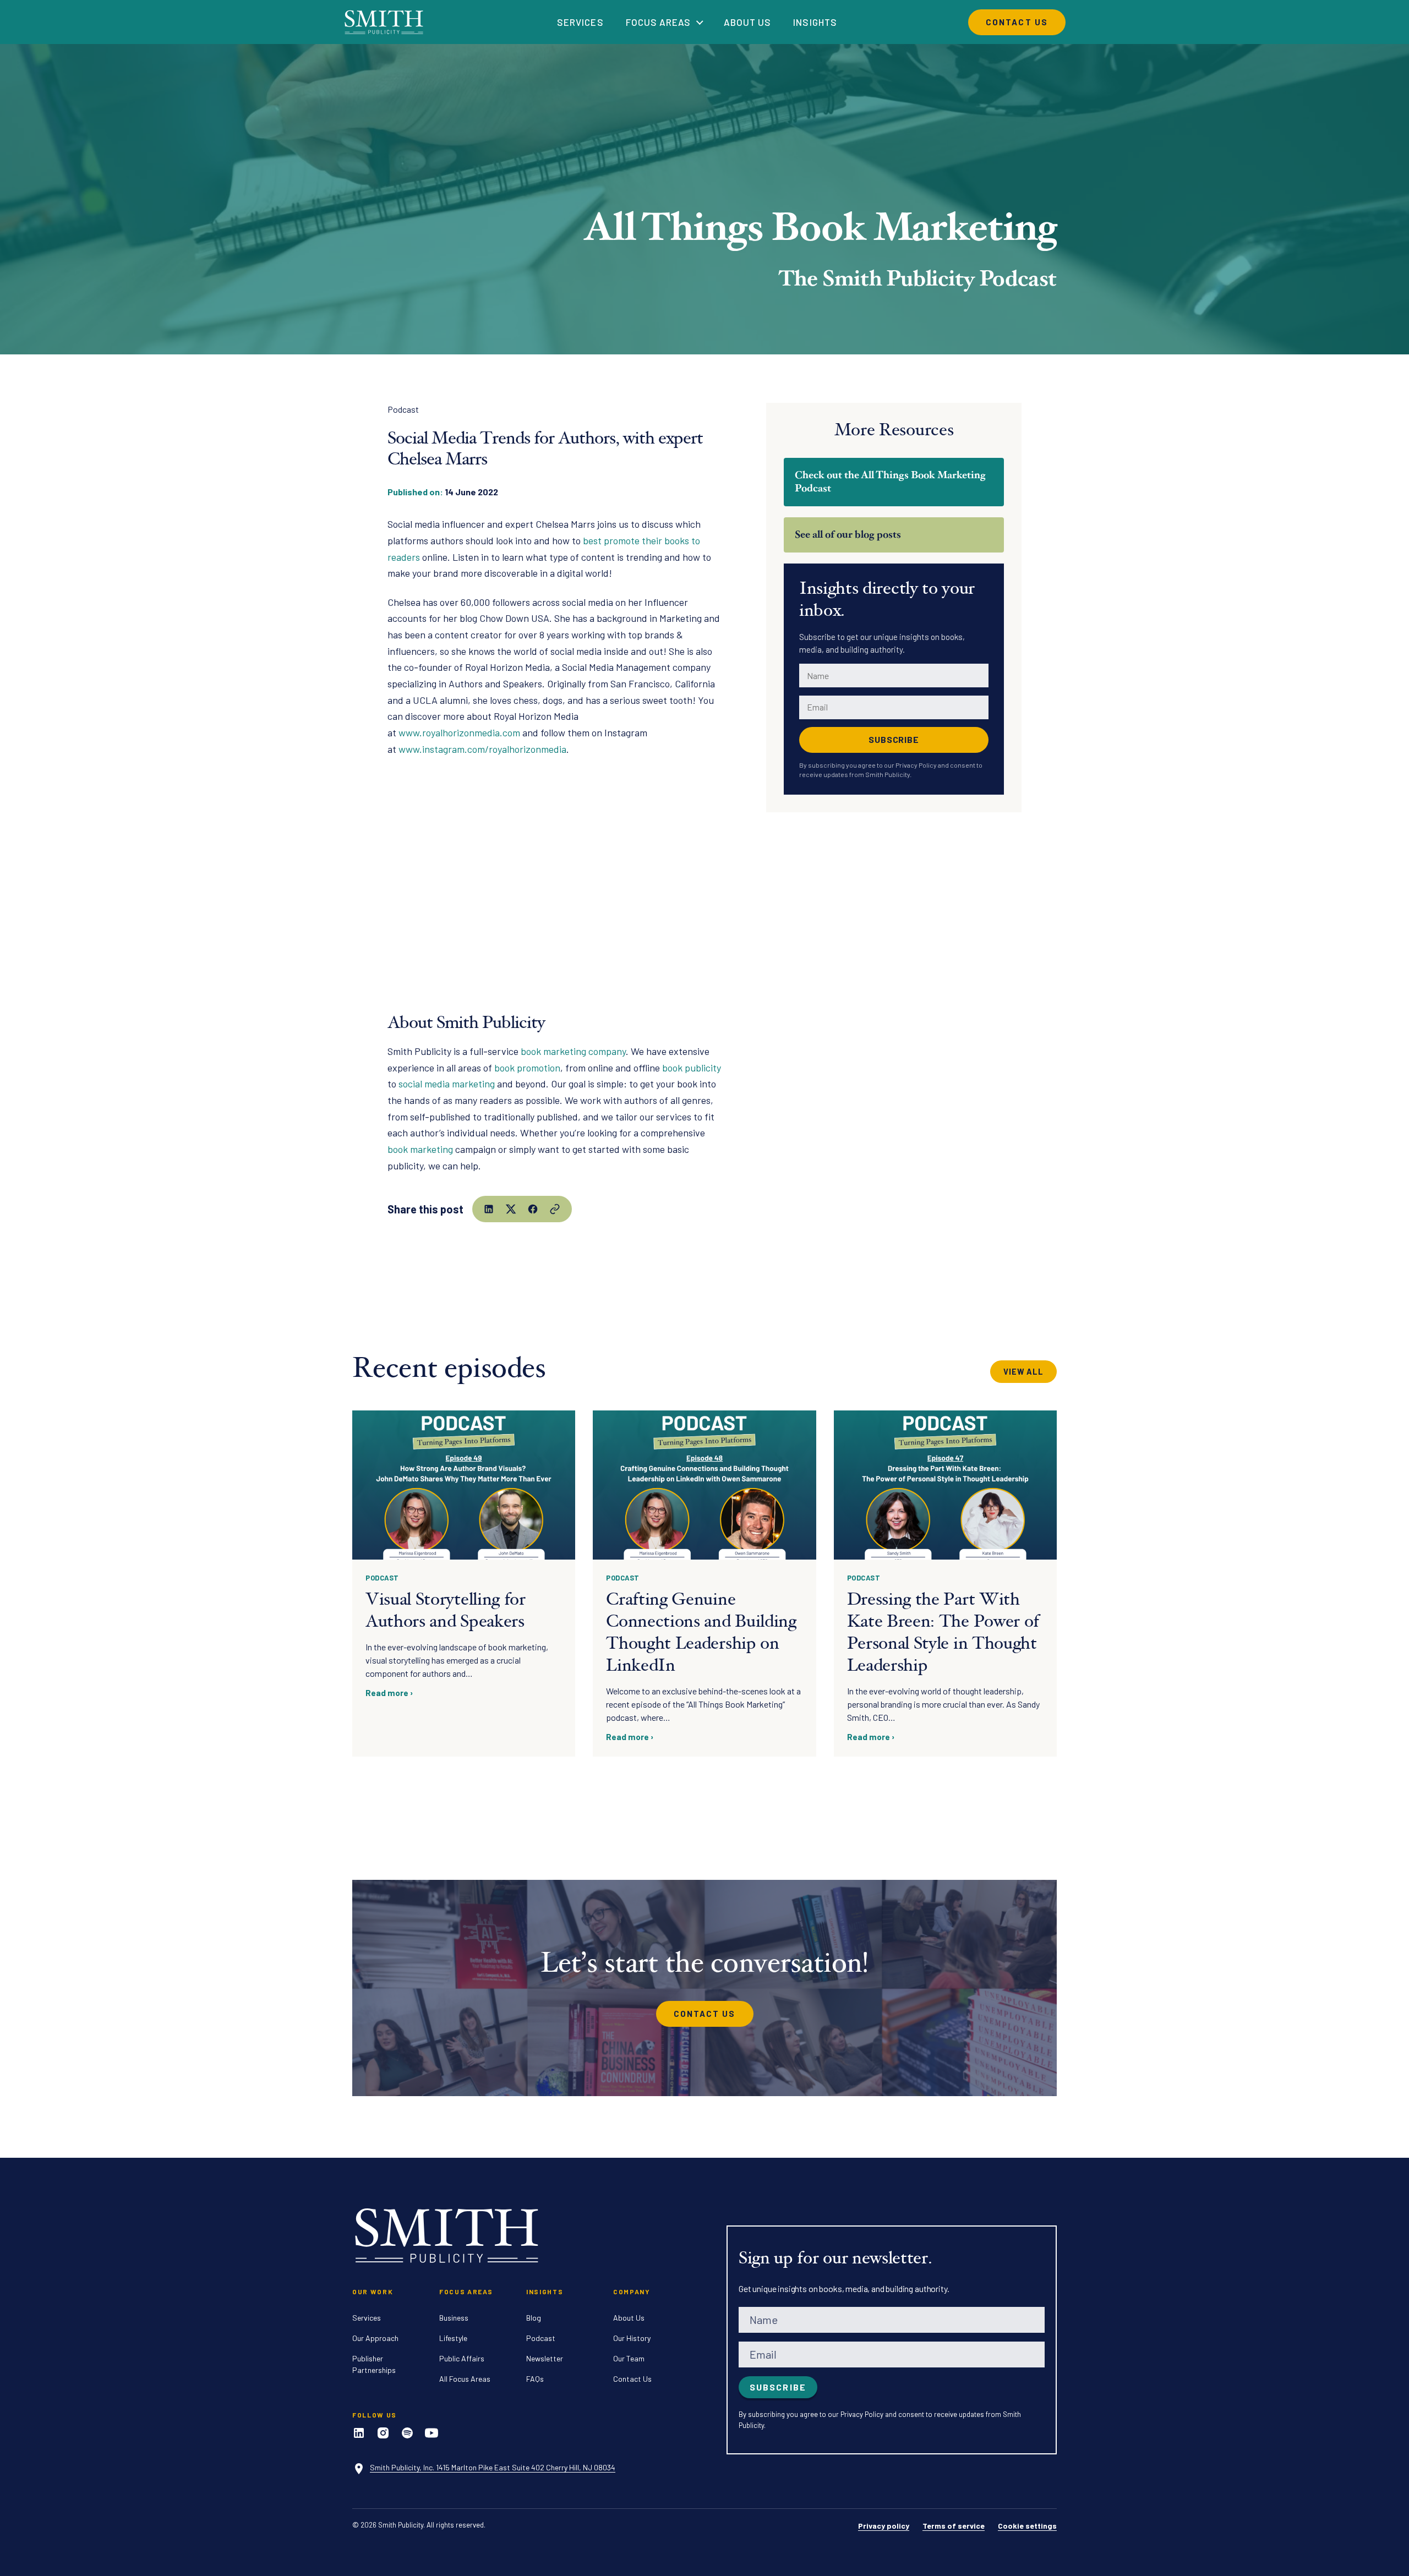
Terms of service (954, 2526)
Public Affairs (462, 2358)
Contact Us (1017, 22)
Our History (632, 2338)
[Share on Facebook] (533, 1209)
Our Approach (375, 2338)
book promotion (527, 1068)
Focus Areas (658, 22)
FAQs (535, 2379)
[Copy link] (555, 1209)
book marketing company (573, 1051)
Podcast (403, 409)
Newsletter (545, 2358)
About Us (747, 22)
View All (1023, 1372)
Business (454, 2318)
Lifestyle (453, 2338)
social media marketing (447, 1084)
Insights (815, 22)
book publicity (692, 1068)
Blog (534, 2318)
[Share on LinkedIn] (489, 1209)
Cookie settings (1027, 2526)
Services (580, 22)
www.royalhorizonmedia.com (459, 732)
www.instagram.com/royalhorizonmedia (482, 749)
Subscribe (894, 739)
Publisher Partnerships (374, 2364)
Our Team (629, 2358)
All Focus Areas (465, 2379)
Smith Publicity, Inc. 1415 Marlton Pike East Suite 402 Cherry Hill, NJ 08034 (493, 2467)
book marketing (420, 1149)
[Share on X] (511, 1209)
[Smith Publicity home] (385, 22)
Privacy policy (884, 2526)
